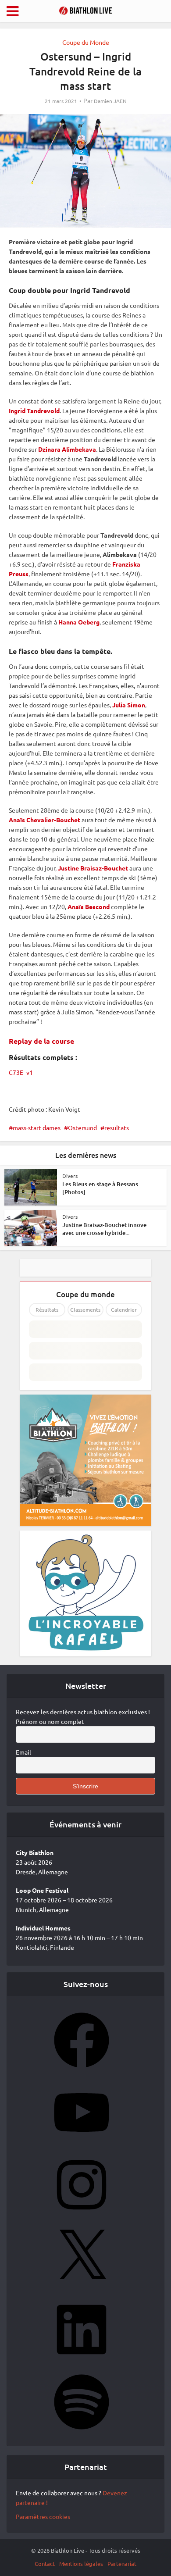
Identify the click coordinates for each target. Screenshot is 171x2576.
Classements (85, 1310)
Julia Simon (129, 705)
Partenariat (122, 2564)
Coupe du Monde (86, 42)
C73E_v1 (21, 1072)
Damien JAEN (110, 101)
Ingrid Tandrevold (34, 410)
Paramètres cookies (43, 2516)
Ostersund (82, 1127)
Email (23, 1752)
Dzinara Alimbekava (67, 449)
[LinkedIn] (82, 2360)
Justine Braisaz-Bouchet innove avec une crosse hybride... (104, 1229)
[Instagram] (82, 2215)
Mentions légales (81, 2564)
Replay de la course (41, 1041)
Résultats (47, 1310)
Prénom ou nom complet (50, 1721)
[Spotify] (82, 2432)
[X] (82, 2287)
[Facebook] (82, 2070)
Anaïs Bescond (89, 906)
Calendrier (124, 1310)
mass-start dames (37, 1127)
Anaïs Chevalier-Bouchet (45, 820)
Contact (45, 2564)
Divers (70, 1176)
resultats (117, 1127)
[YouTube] (82, 2143)
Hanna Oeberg (79, 622)
